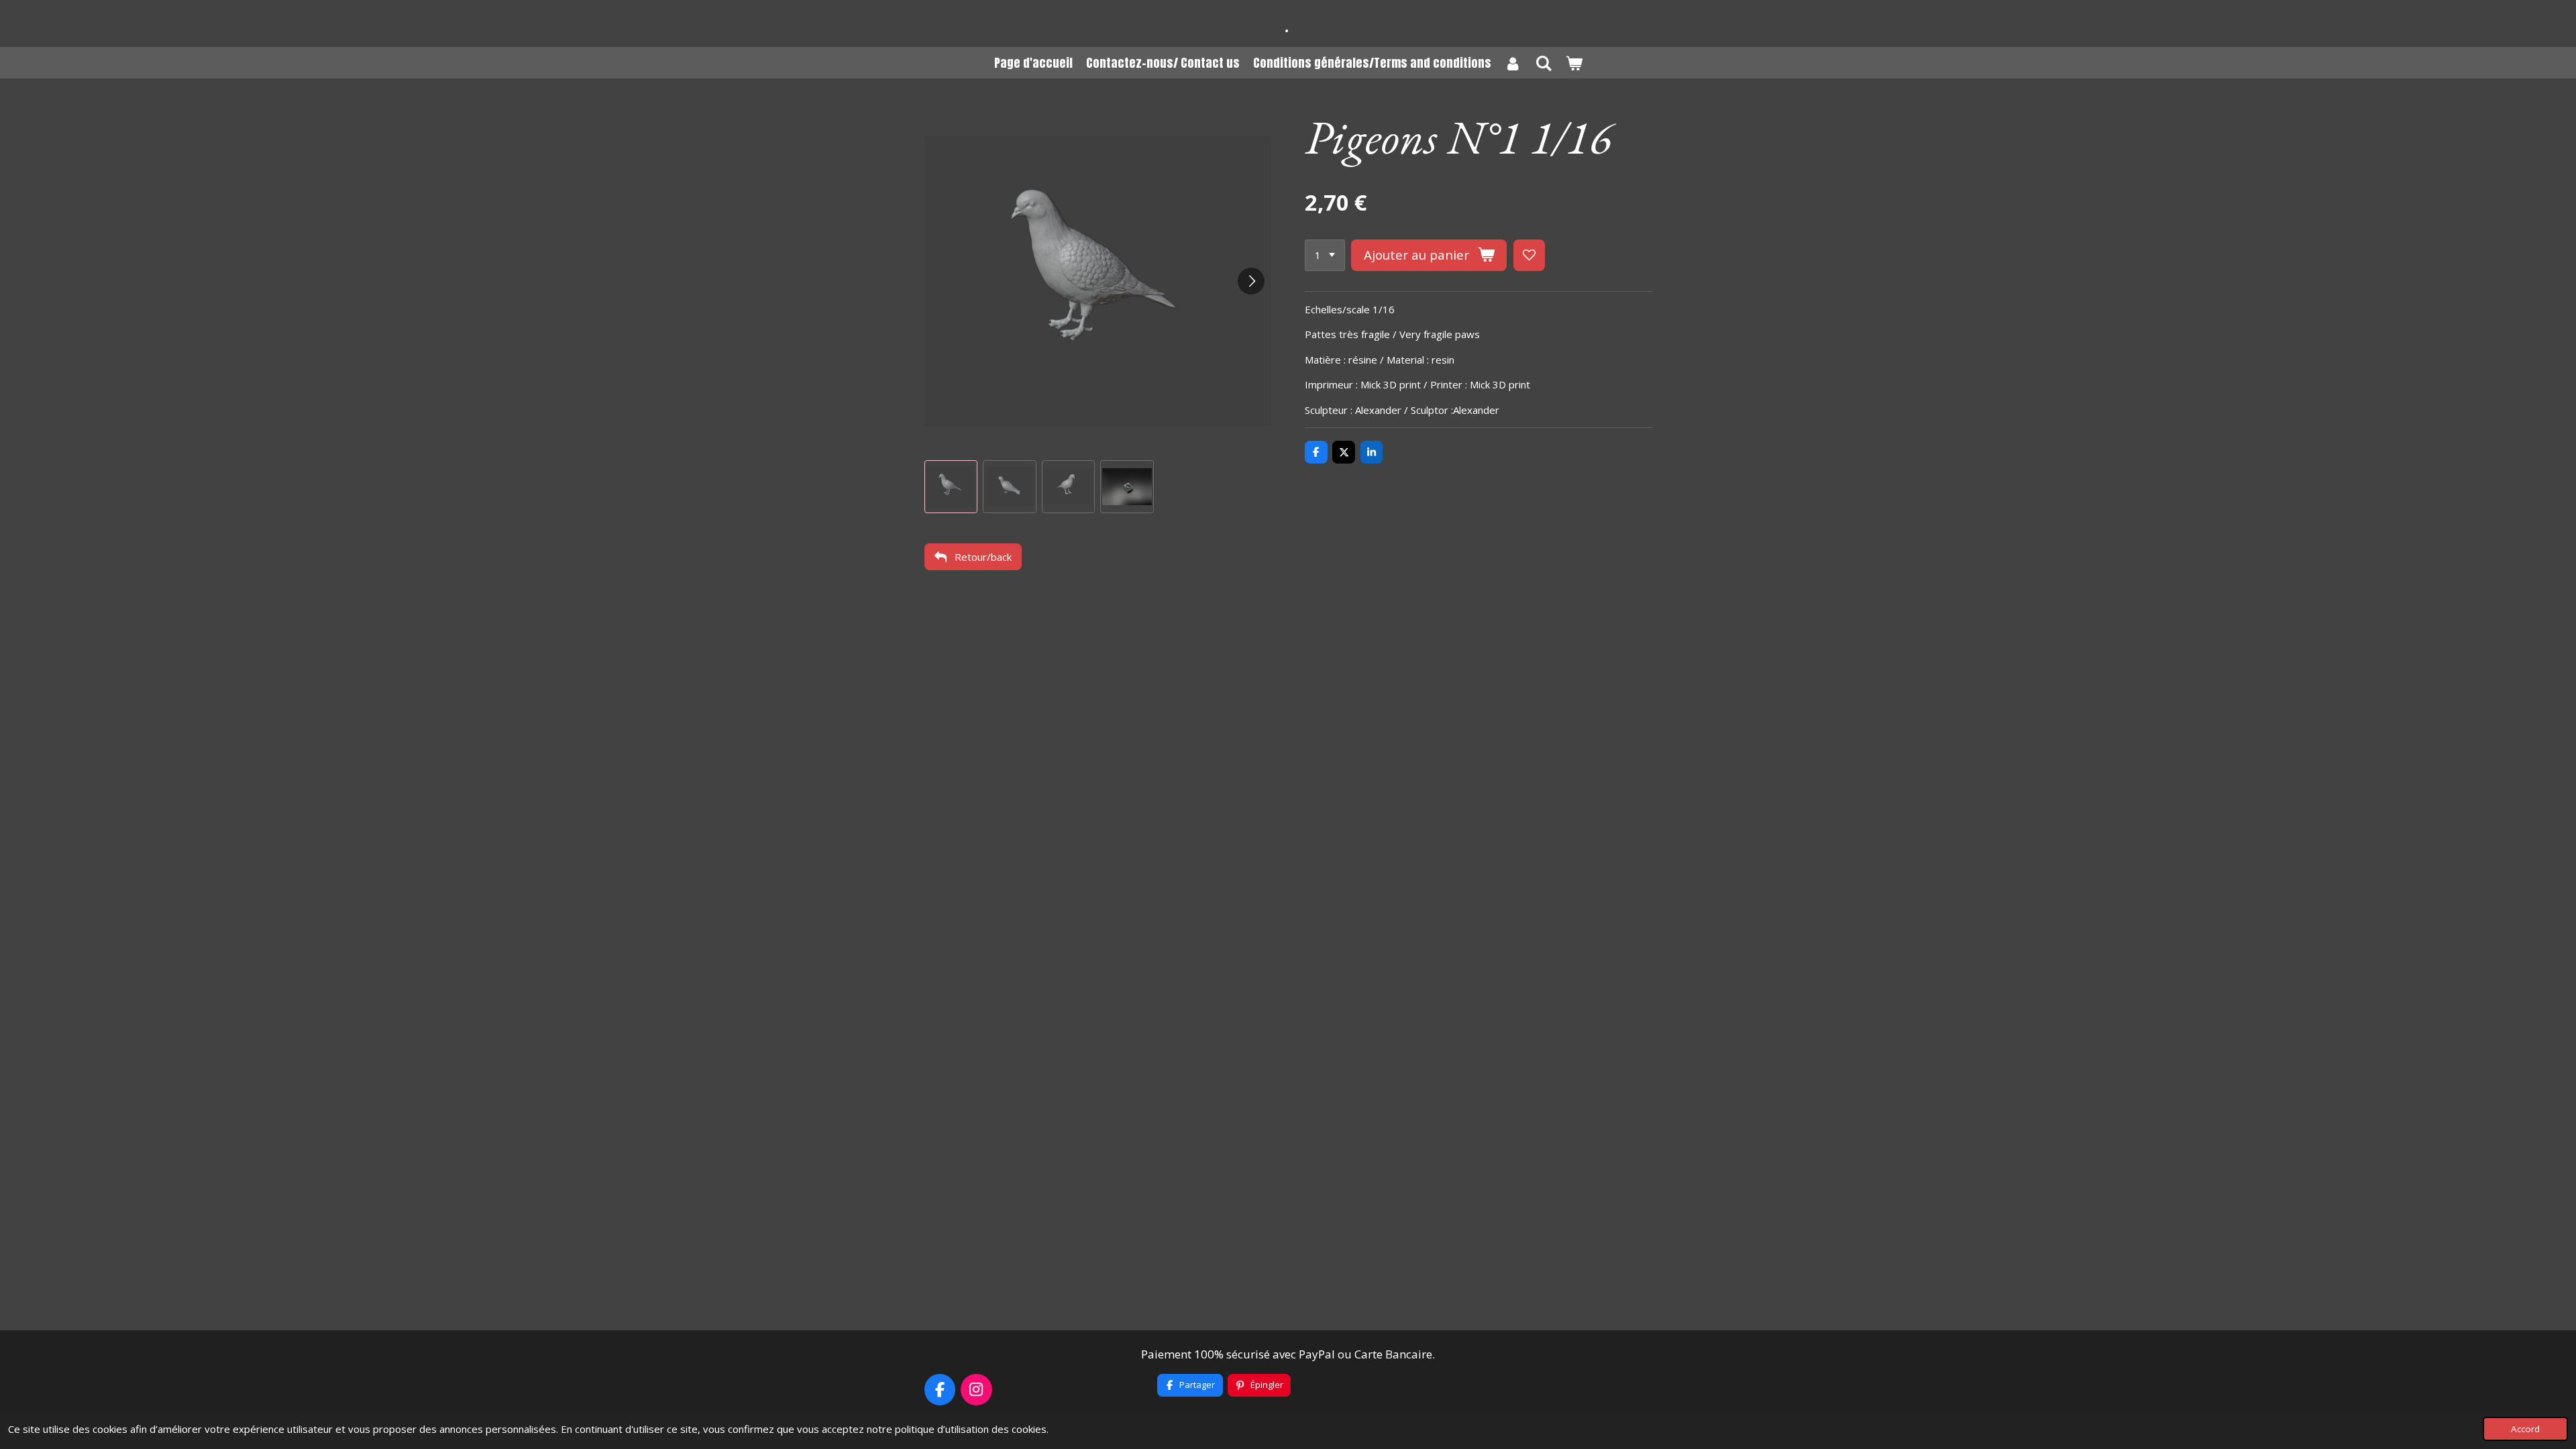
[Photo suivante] (1251, 281)
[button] (951, 487)
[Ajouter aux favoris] (1529, 255)
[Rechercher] (1543, 63)
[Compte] (1513, 63)
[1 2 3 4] (1325, 255)
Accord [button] (2525, 1429)
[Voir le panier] (1573, 63)
